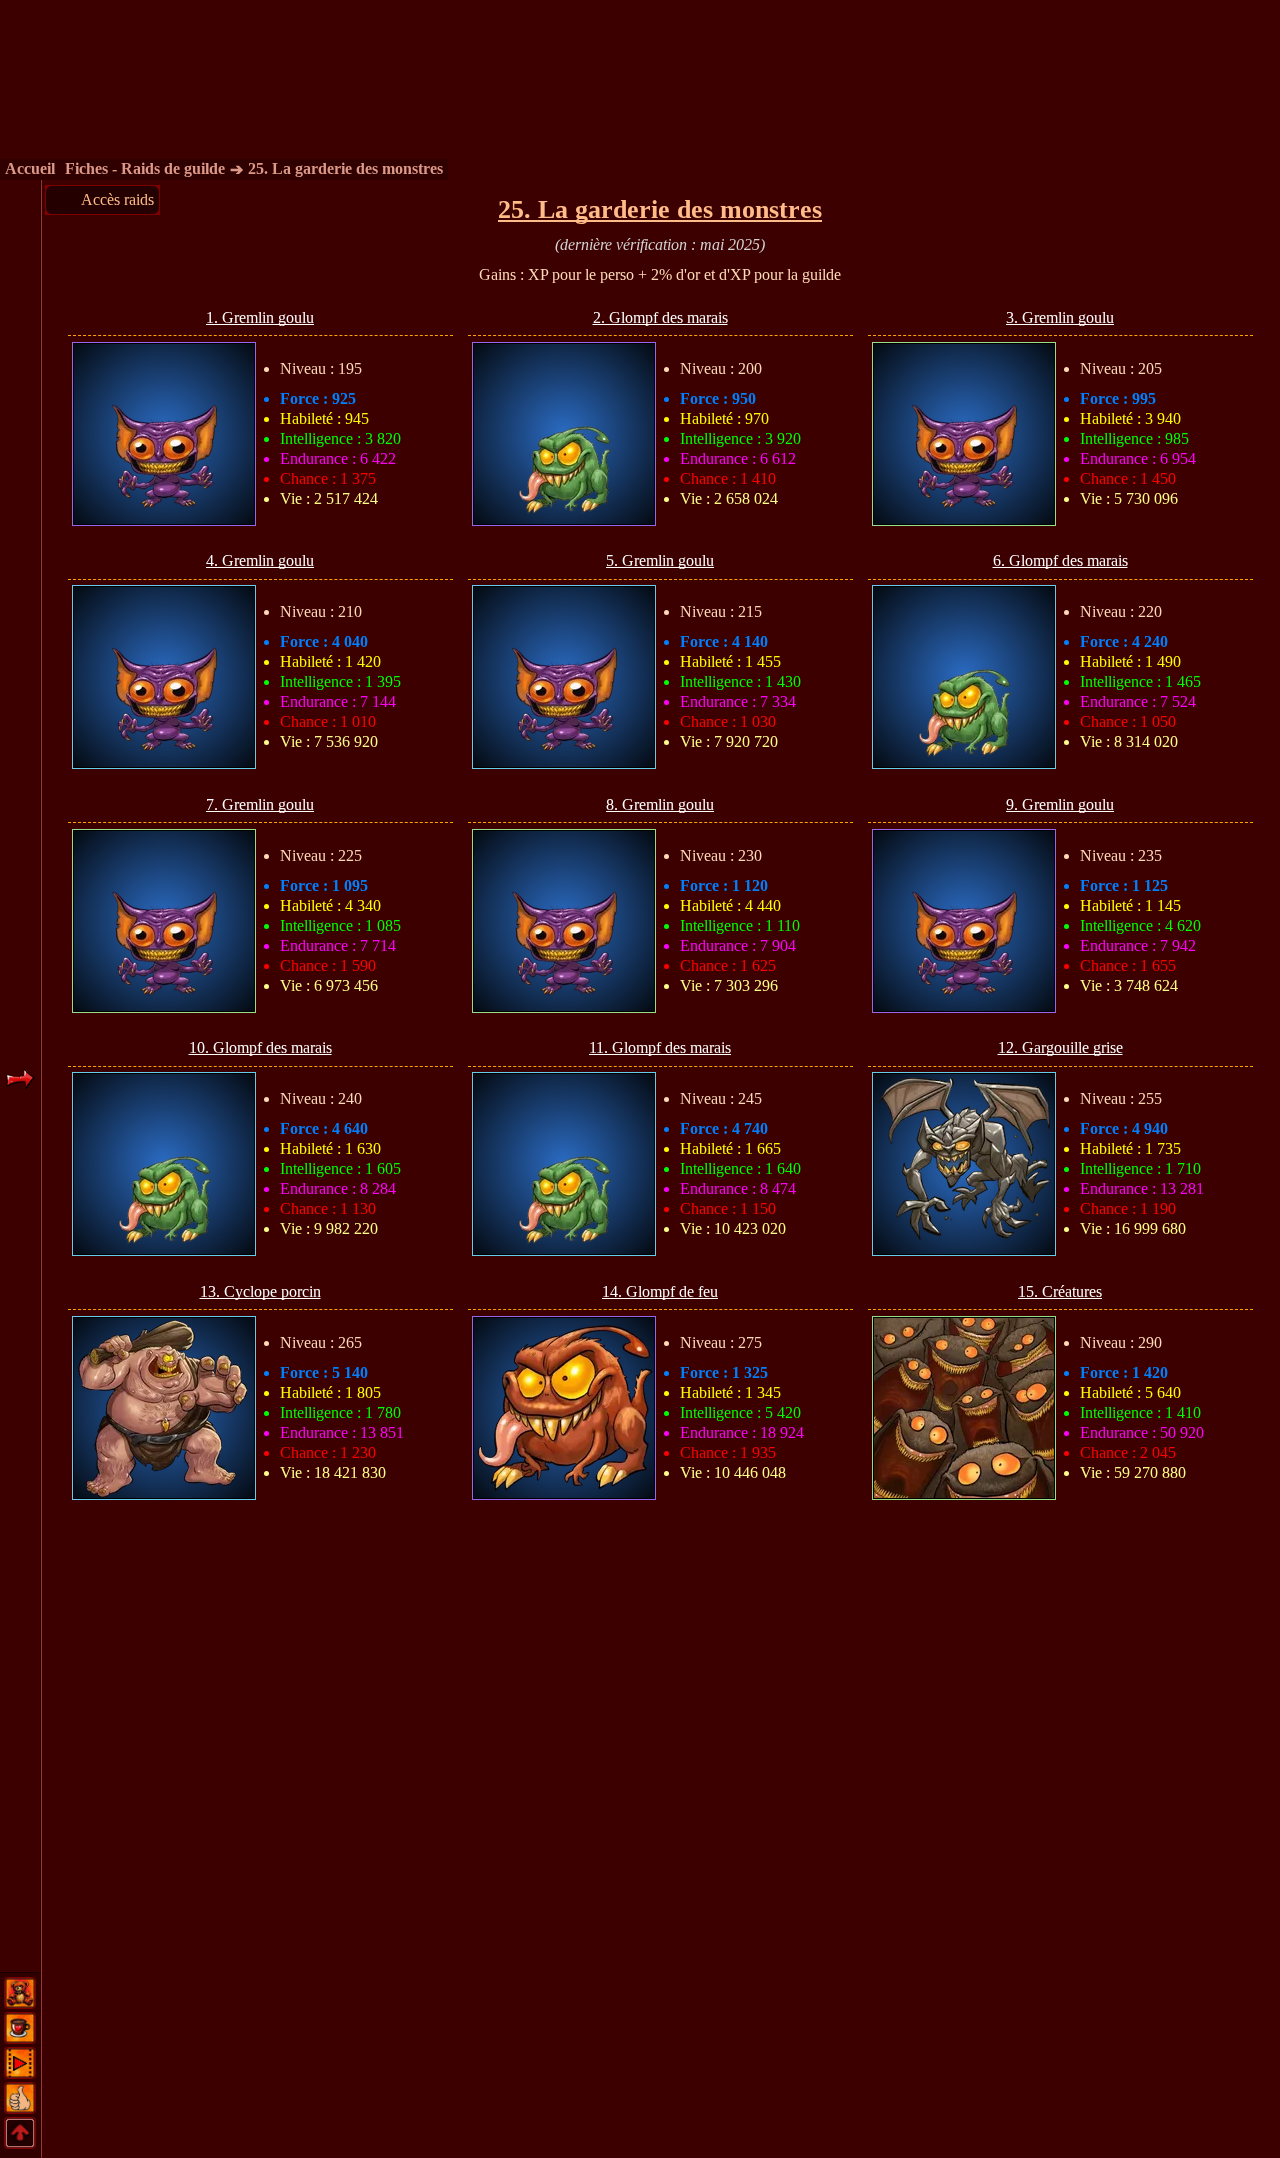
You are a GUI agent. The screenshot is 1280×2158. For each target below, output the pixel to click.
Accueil (30, 168)
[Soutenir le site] (20, 2037)
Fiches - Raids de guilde (145, 168)
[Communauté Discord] (20, 2002)
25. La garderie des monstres (345, 168)
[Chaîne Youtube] (20, 2072)
